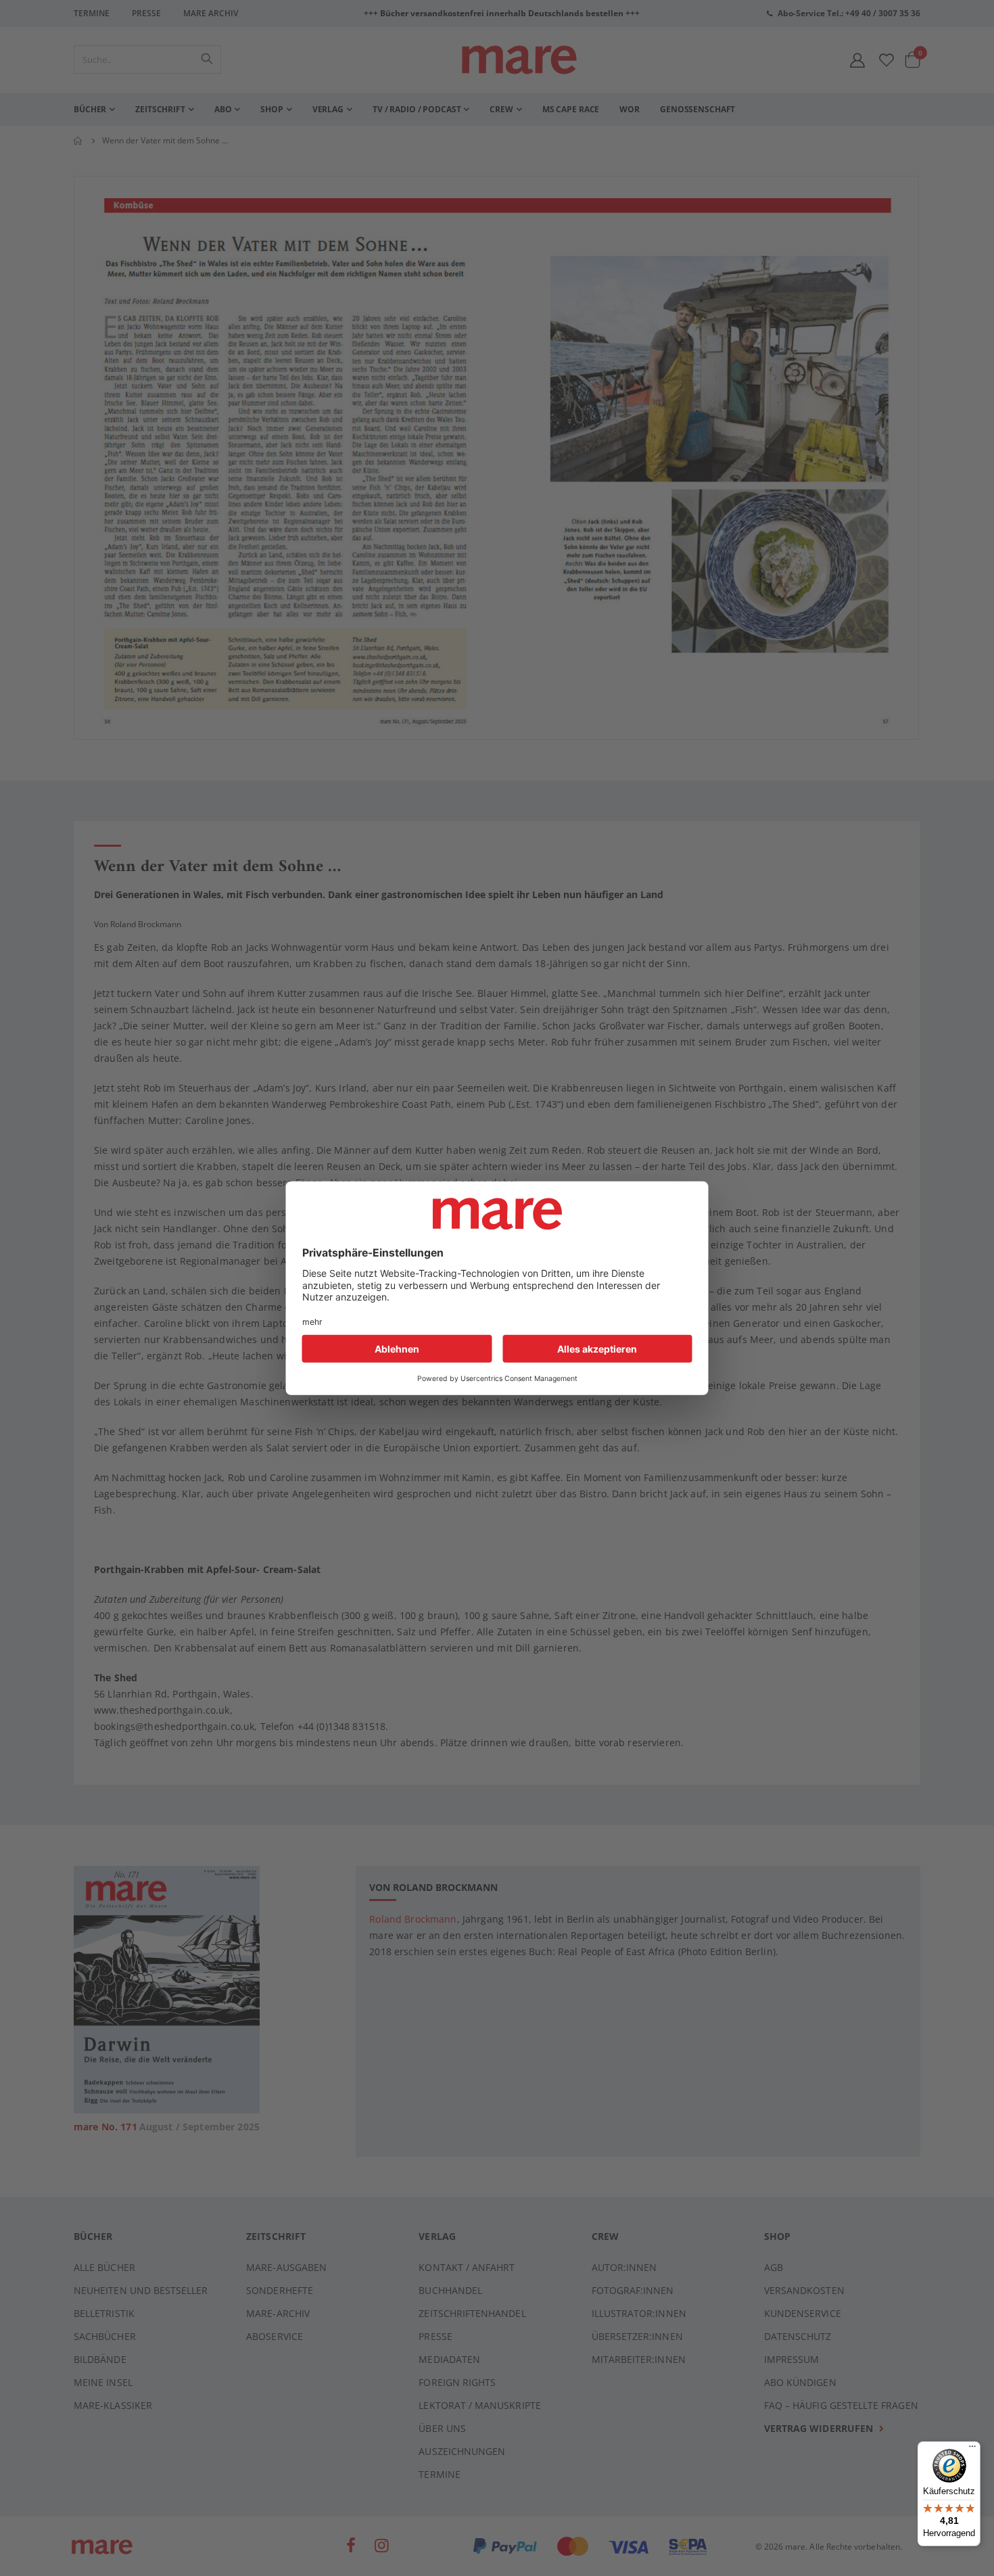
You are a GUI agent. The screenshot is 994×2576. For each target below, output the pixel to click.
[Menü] (972, 2444)
